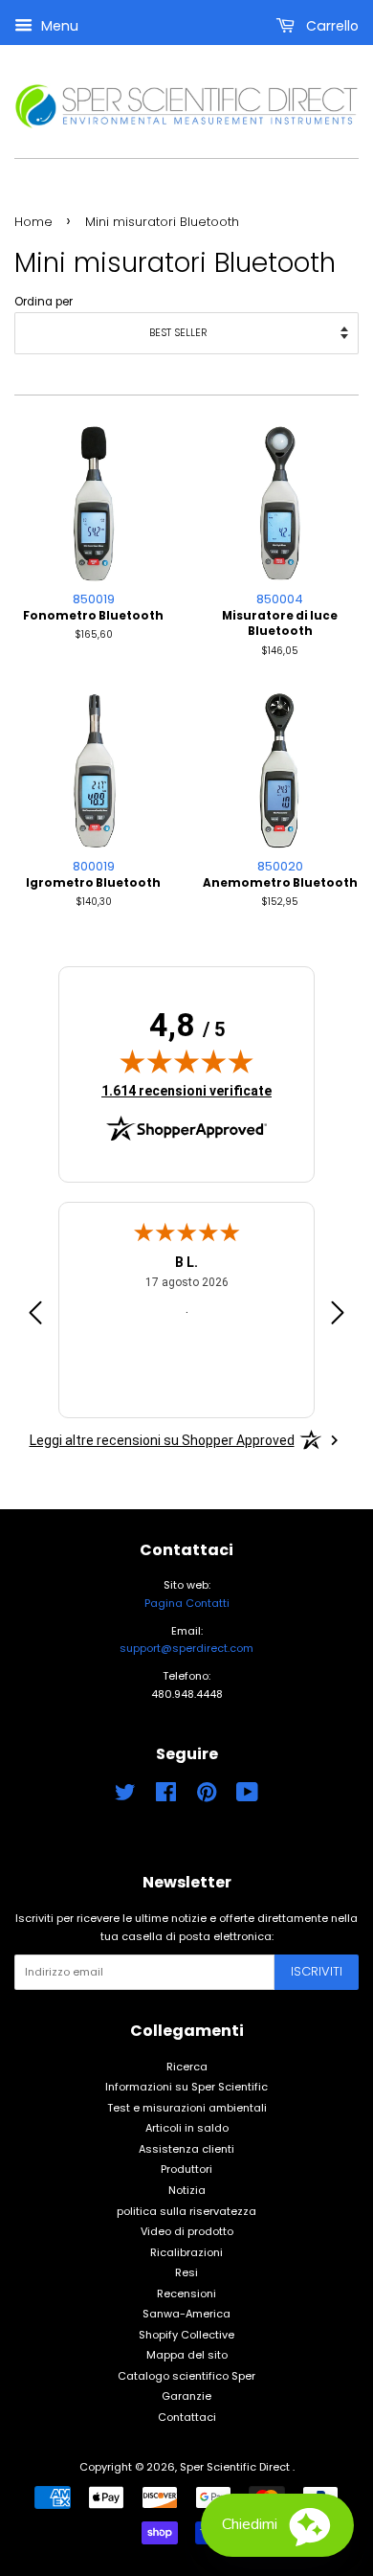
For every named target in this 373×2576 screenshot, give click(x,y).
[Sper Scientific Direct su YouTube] (247, 1796)
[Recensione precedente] (35, 1316)
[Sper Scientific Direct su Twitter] (125, 1796)
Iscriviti (317, 1971)
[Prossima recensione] (338, 1316)
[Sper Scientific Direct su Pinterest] (207, 1796)
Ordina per (44, 302)
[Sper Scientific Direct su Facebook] (166, 1796)
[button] (277, 2525)
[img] (186, 1061)
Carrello (330, 26)
